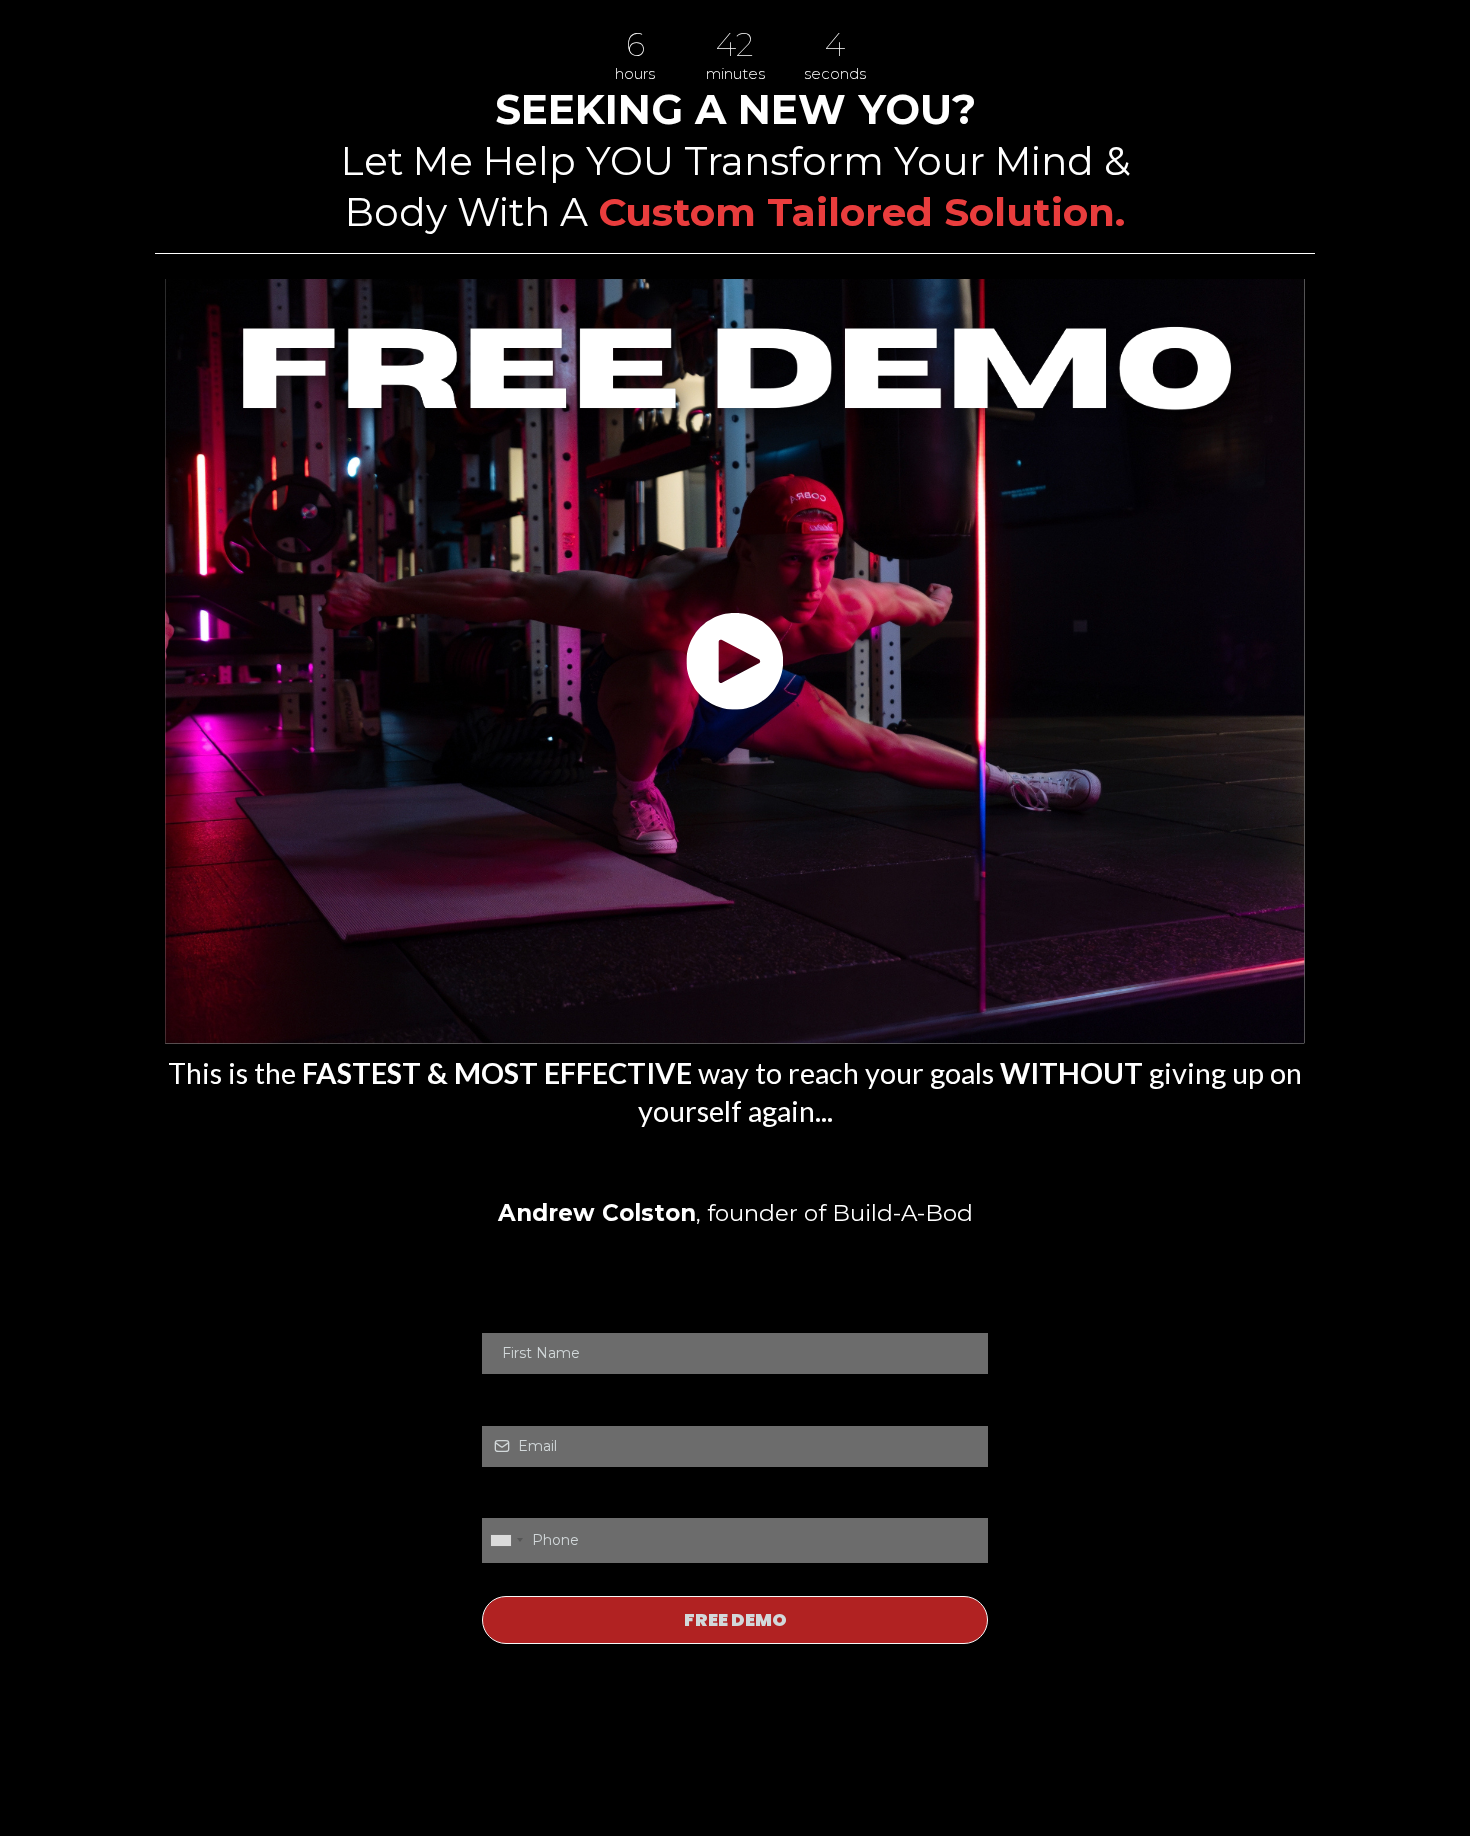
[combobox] (506, 1540)
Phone (510, 1497)
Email (506, 1404)
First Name (521, 1312)
